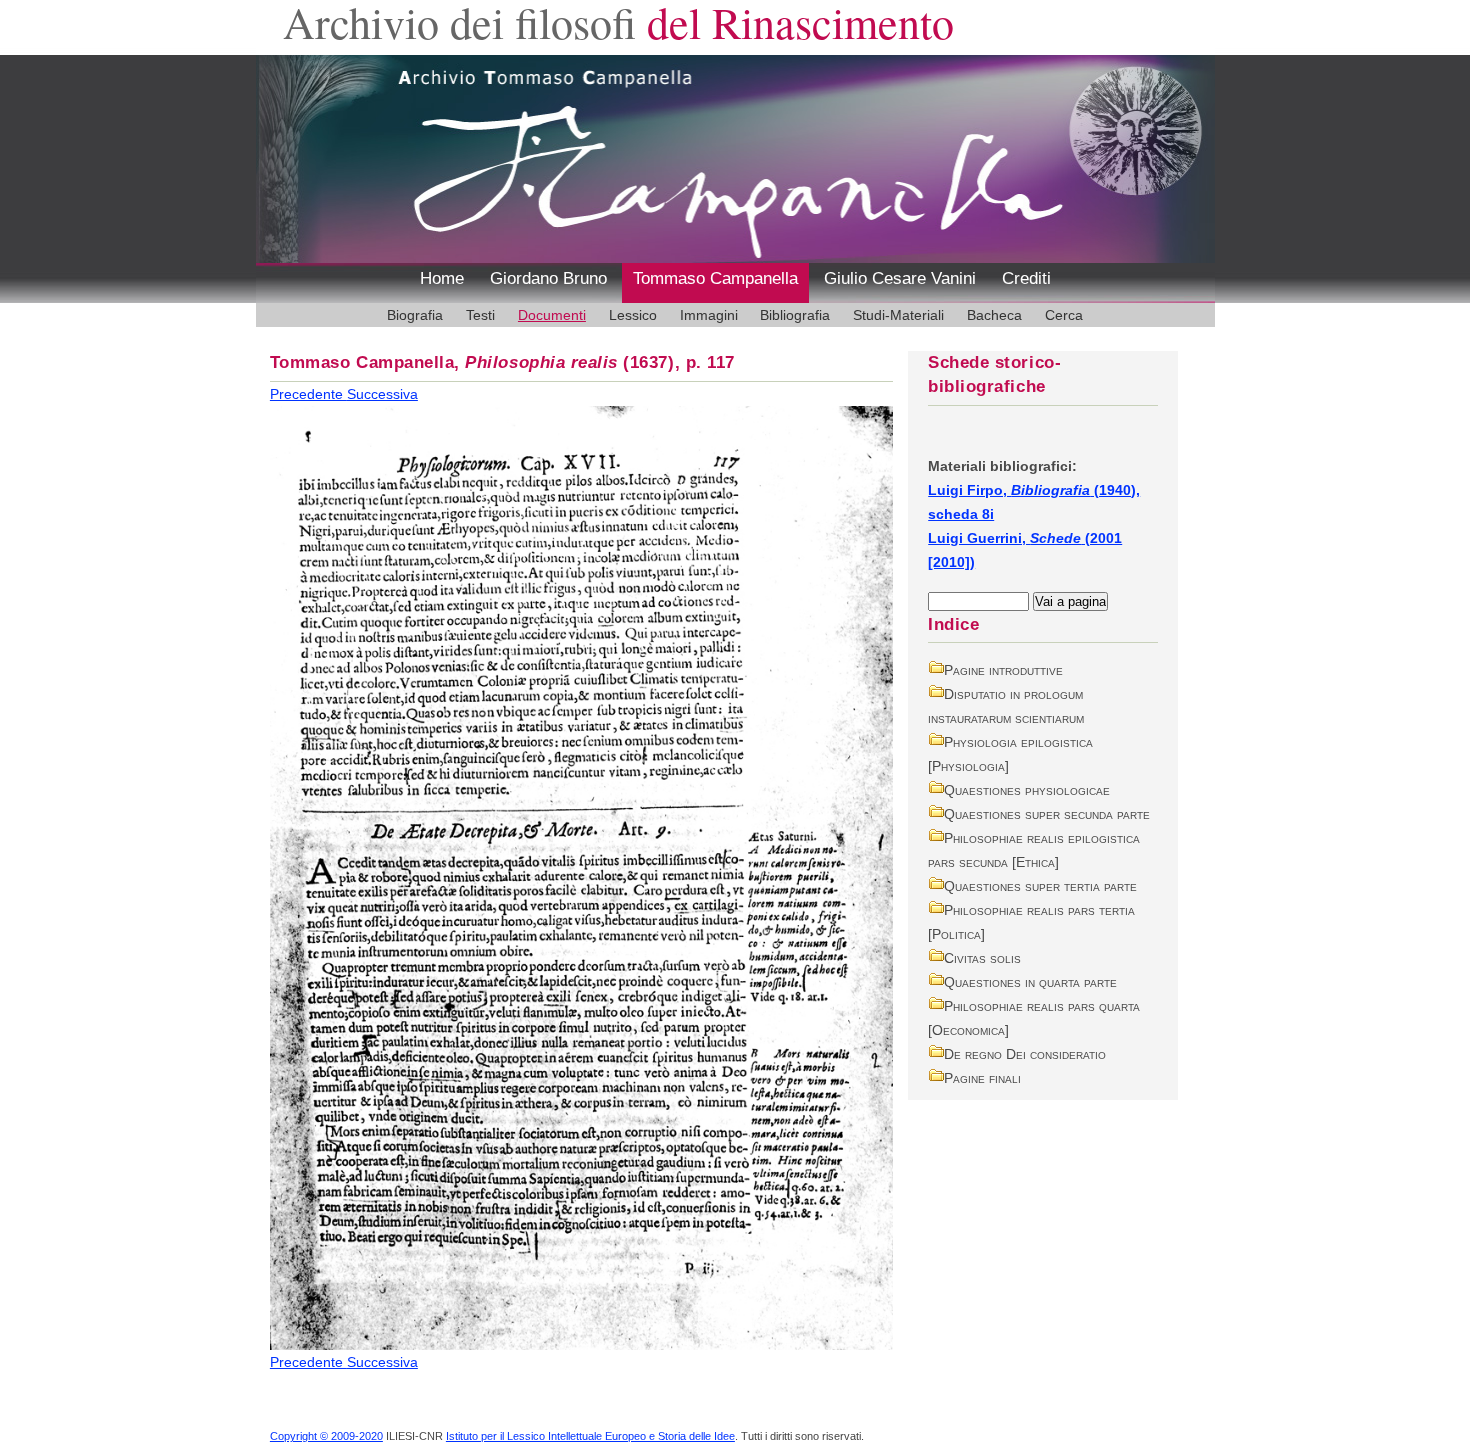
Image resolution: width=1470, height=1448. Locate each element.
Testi (480, 315)
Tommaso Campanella (715, 278)
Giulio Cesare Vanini (900, 278)
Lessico (633, 315)
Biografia (415, 315)
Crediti (1026, 278)
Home (442, 278)
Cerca (1064, 315)
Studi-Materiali (898, 315)
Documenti (552, 315)
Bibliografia (795, 315)
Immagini (709, 315)
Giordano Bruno (548, 278)
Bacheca (994, 315)
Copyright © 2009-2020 (326, 1436)
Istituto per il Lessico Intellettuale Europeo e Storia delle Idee (590, 1436)
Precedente (308, 394)
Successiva (382, 394)
